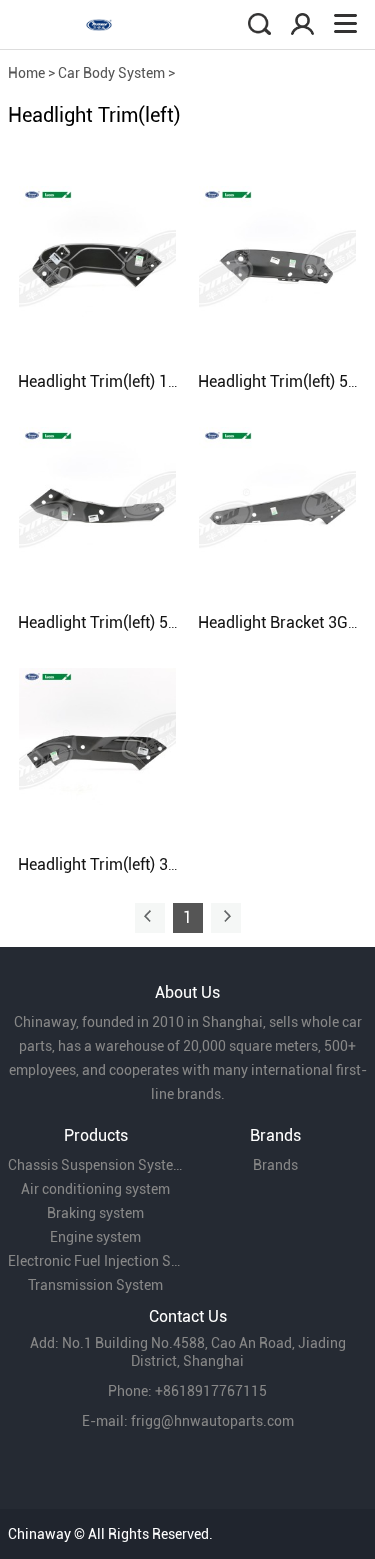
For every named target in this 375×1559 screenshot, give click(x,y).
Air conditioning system (95, 1189)
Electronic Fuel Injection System (96, 1261)
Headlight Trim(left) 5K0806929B (134, 622)
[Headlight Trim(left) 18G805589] (97, 263)
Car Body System (111, 73)
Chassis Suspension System (96, 1165)
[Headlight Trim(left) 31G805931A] (97, 746)
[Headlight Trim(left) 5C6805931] (277, 263)
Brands (275, 1165)
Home (26, 73)
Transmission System (95, 1285)
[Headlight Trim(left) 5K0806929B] (97, 504)
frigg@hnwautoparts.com (212, 1421)
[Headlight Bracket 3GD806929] (277, 504)
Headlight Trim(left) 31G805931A (135, 864)
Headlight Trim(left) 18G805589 (130, 381)
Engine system (95, 1237)
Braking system (95, 1213)
